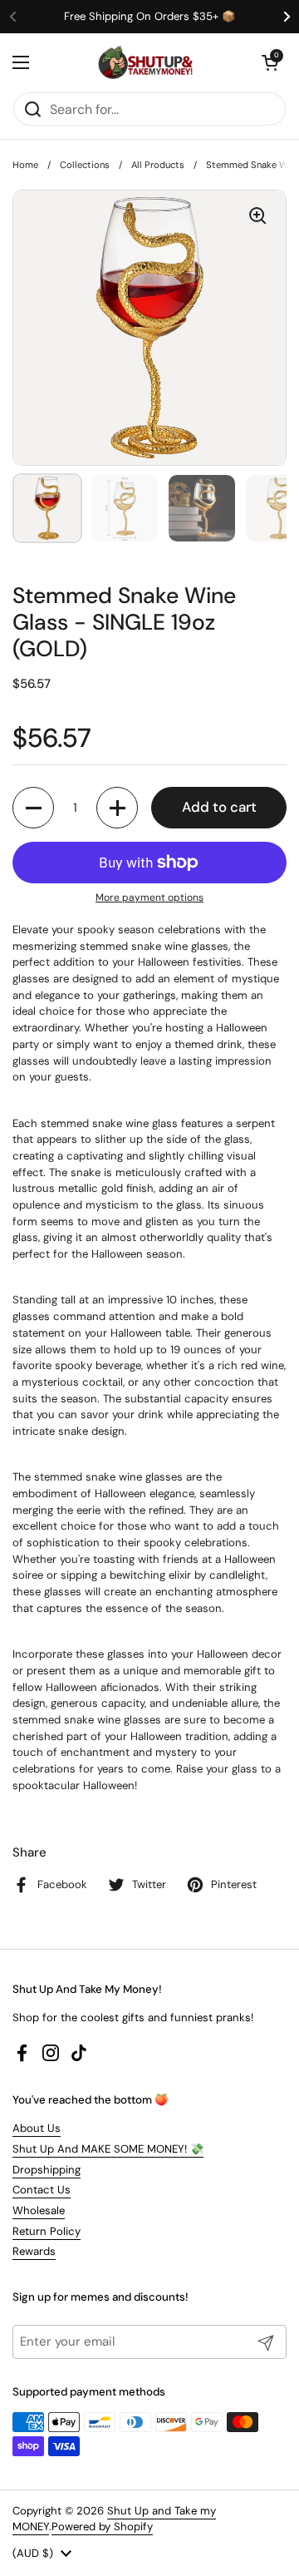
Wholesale (39, 2210)
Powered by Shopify (102, 2527)
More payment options (149, 897)
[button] (270, 62)
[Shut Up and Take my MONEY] (145, 62)
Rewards (34, 2251)
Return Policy (47, 2231)
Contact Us (42, 2190)
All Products (158, 165)
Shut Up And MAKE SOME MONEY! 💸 (108, 2149)
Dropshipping (47, 2170)
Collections (85, 165)
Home (25, 165)
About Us (37, 2128)
